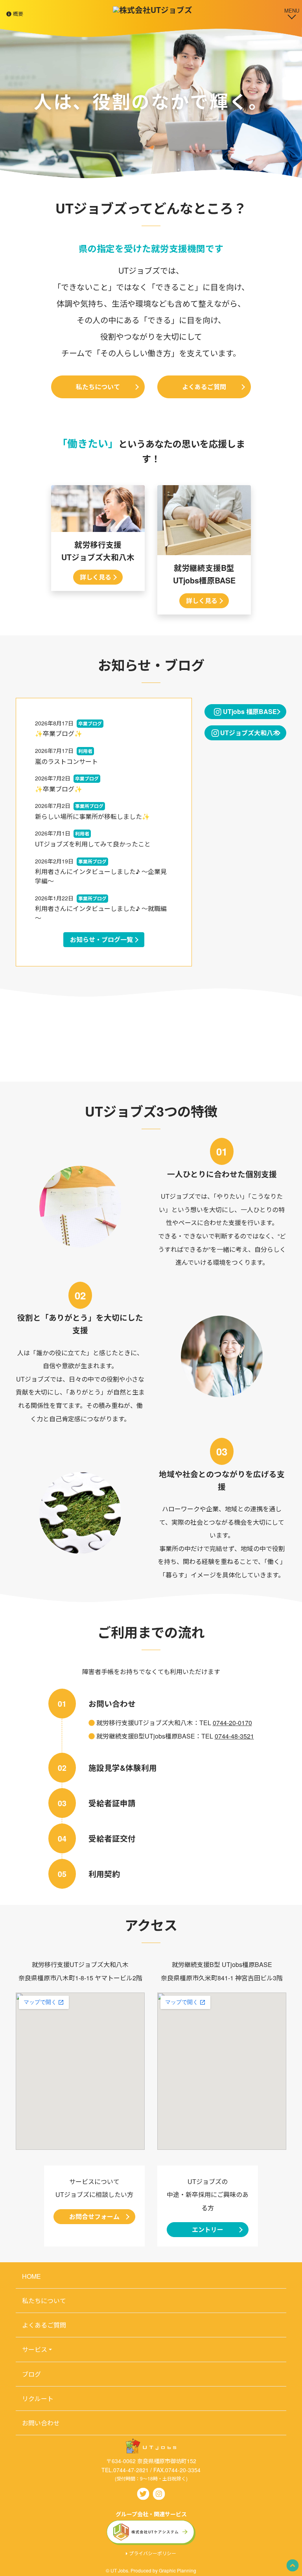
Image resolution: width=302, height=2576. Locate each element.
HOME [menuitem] (31, 2276)
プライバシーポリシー (153, 2553)
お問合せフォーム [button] (94, 2216)
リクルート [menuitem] (38, 2398)
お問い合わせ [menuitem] (41, 2423)
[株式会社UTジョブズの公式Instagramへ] (159, 2493)
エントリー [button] (208, 2229)
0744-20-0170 (232, 1723)
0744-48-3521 (234, 1736)
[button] (293, 2565)
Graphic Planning (178, 2570)
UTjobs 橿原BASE (249, 711)
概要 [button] (17, 14)
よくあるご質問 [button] (204, 387)
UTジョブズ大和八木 (249, 733)
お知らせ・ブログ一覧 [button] (101, 939)
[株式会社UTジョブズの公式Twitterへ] (143, 2493)
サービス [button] (35, 2349)
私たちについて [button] (98, 387)
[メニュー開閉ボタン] (292, 13)
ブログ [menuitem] (31, 2374)
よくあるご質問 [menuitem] (44, 2325)
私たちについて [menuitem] (44, 2301)
